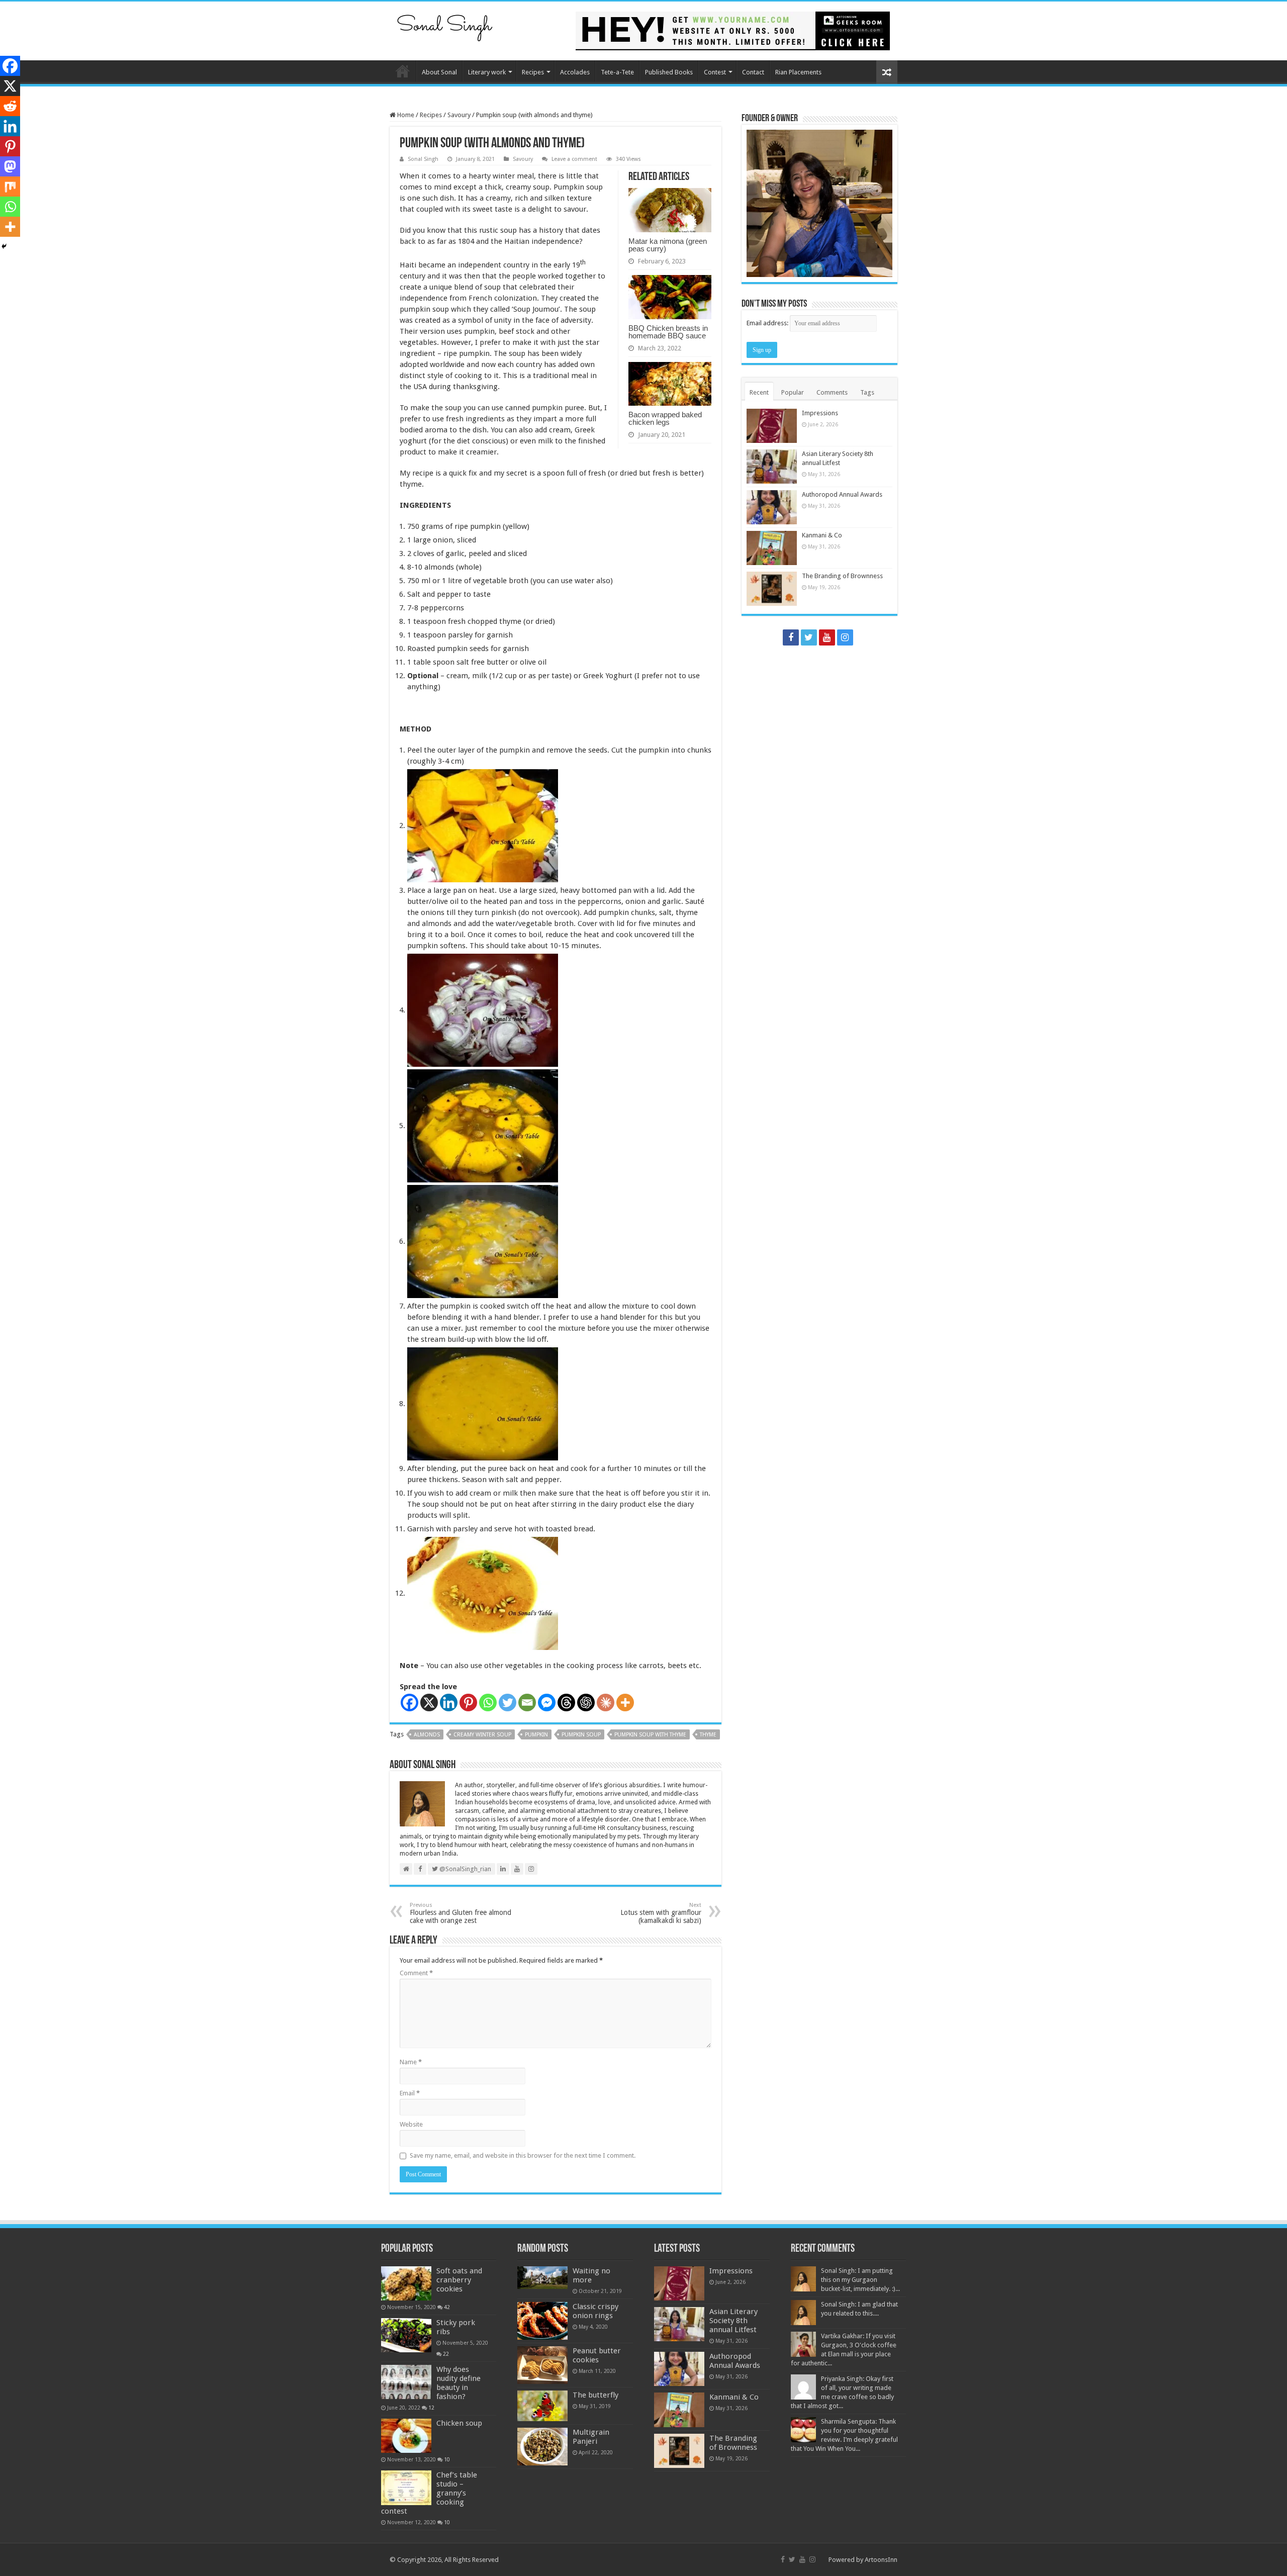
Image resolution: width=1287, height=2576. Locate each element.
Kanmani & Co (822, 535)
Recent (759, 392)
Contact (753, 72)
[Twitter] (508, 1703)
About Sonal (439, 72)
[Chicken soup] (406, 2436)
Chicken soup (459, 2423)
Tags (867, 392)
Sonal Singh (423, 159)
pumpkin (536, 1735)
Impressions (820, 413)
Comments (832, 392)
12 (431, 2408)
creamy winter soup (482, 1735)
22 (446, 2354)
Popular (793, 392)
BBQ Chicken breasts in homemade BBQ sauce (668, 332)
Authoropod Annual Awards (842, 494)
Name (411, 2062)
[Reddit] (10, 106)
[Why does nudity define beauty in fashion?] (406, 2382)
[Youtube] (827, 637)
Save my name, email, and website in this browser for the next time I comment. (523, 2155)
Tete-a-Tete (617, 72)
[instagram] (845, 637)
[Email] (527, 1703)
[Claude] (606, 1703)
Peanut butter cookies (597, 2355)
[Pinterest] (468, 1703)
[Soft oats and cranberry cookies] (406, 2283)
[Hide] (4, 246)
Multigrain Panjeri (591, 2437)
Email (410, 2093)
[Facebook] (409, 1703)
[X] (429, 1703)
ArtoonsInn (881, 2560)
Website (411, 2124)
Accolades (575, 72)
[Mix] (10, 187)
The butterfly (595, 2395)
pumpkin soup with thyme (650, 1735)
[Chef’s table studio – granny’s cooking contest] (406, 2488)
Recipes (533, 72)
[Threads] (566, 1703)
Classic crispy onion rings (595, 2311)
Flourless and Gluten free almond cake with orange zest (461, 1913)
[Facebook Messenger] (547, 1703)
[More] (625, 1703)
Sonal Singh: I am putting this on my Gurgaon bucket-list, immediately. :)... (860, 2280)
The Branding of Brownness (842, 576)
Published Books (669, 72)
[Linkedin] (449, 1703)
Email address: (768, 323)
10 (447, 2459)
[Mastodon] (10, 166)
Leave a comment (574, 159)
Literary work (487, 72)
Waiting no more (591, 2275)
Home (403, 71)
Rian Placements (798, 72)
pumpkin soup (581, 1735)
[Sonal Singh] (445, 25)
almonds (427, 1735)
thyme (708, 1735)
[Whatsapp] (488, 1703)
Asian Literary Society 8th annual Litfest (733, 2321)
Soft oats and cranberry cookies (459, 2280)
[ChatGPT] (586, 1703)
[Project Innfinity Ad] (733, 30)
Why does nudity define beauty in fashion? (458, 2383)
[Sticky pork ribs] (406, 2335)
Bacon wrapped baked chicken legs (665, 418)
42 (447, 2307)
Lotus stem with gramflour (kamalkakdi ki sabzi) (661, 1913)
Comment (416, 1973)
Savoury (459, 115)
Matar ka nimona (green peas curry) (668, 245)
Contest (715, 72)
